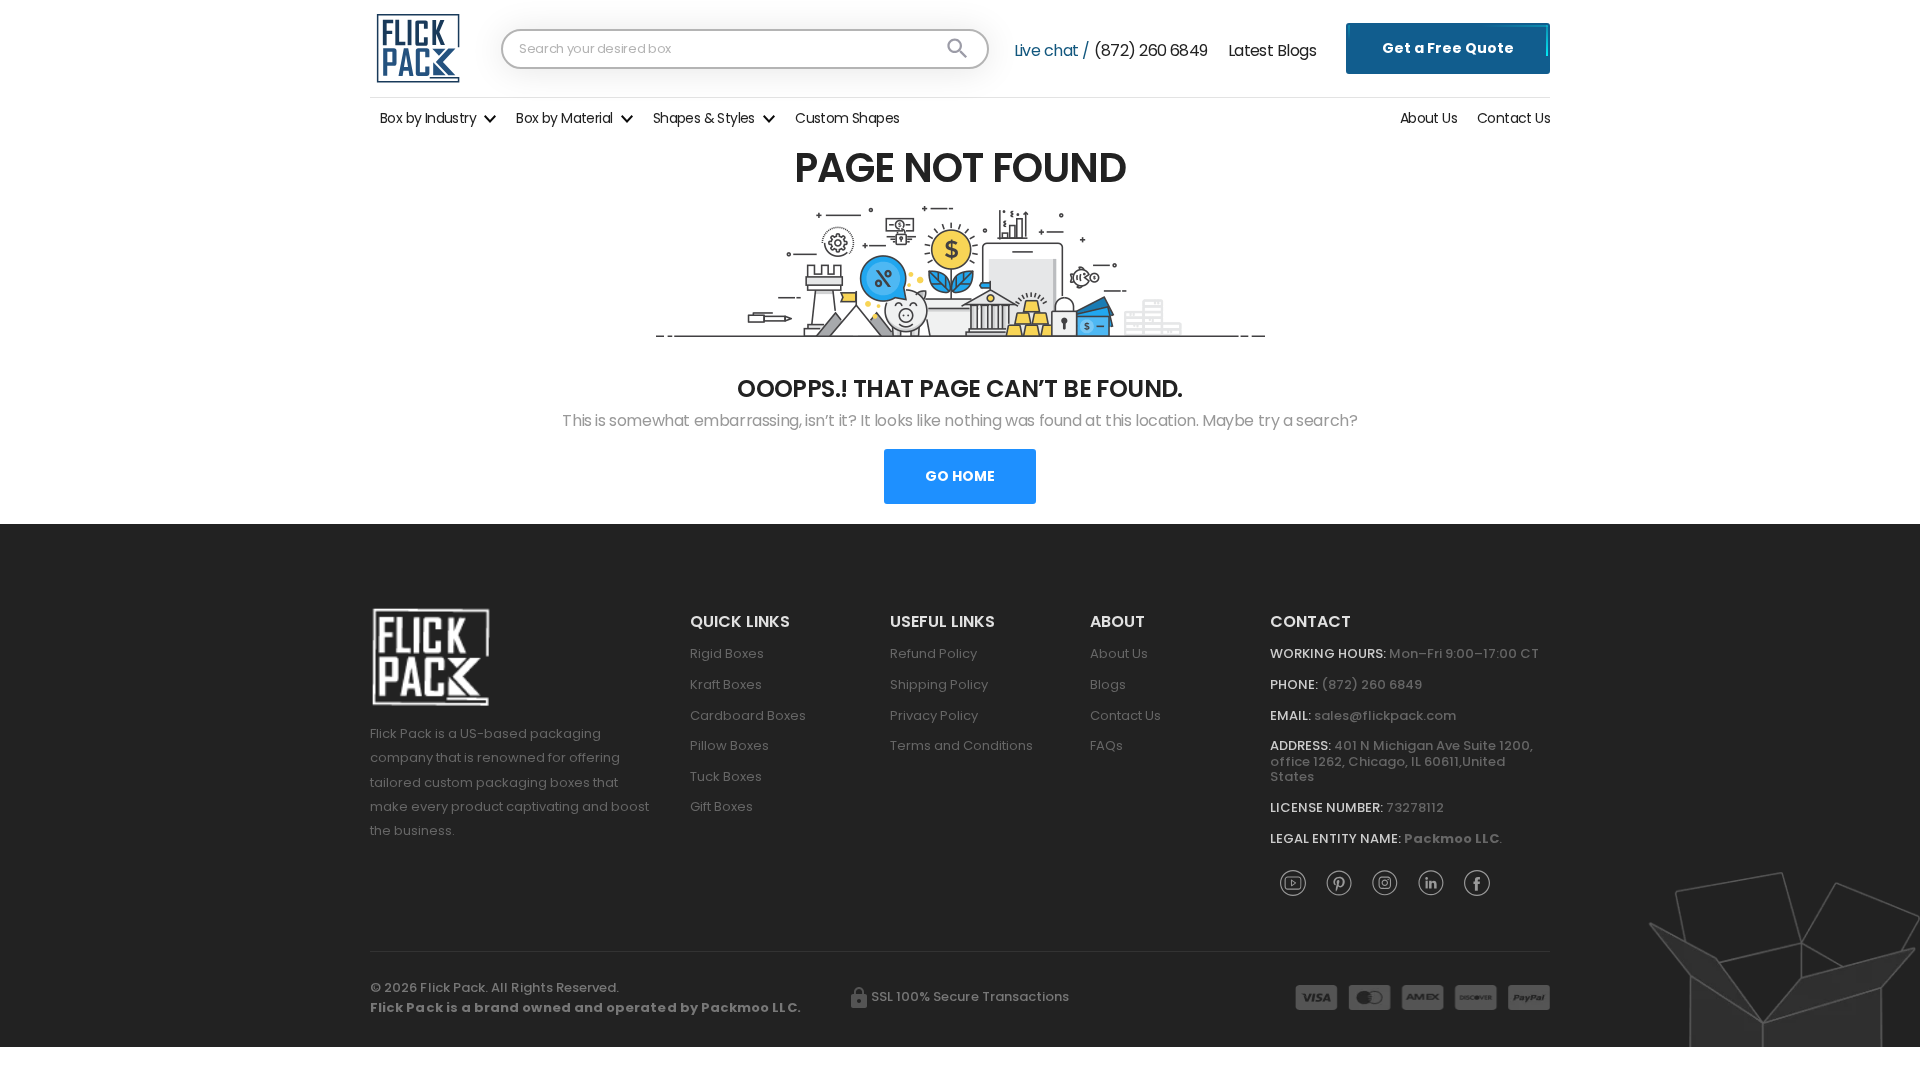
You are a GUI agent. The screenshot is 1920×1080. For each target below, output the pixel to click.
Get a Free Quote (1448, 48)
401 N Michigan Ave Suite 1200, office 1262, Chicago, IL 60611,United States (1401, 761)
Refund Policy (933, 653)
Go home (960, 476)
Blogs (1108, 684)
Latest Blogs (1272, 50)
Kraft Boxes (726, 684)
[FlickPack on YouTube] (1293, 882)
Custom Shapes (847, 118)
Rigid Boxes (727, 653)
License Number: (1326, 807)
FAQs (1106, 745)
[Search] (957, 48)
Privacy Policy (934, 715)
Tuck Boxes (726, 776)
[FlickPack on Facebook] (1477, 882)
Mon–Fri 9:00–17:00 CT (1464, 653)
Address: (1300, 745)
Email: (1290, 715)
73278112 (1415, 807)
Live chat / (1052, 50)
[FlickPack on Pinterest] (1339, 882)
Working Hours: (1328, 653)
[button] (438, 116)
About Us (1428, 118)
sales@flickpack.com (1385, 715)
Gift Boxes (721, 806)
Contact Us (1513, 118)
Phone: (1294, 684)
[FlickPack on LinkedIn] (1431, 882)
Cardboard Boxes (748, 715)
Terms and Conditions (961, 745)
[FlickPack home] (418, 48)
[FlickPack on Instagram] (1385, 882)
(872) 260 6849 (1150, 50)
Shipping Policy (939, 684)
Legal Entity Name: (1335, 838)
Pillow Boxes (729, 745)
